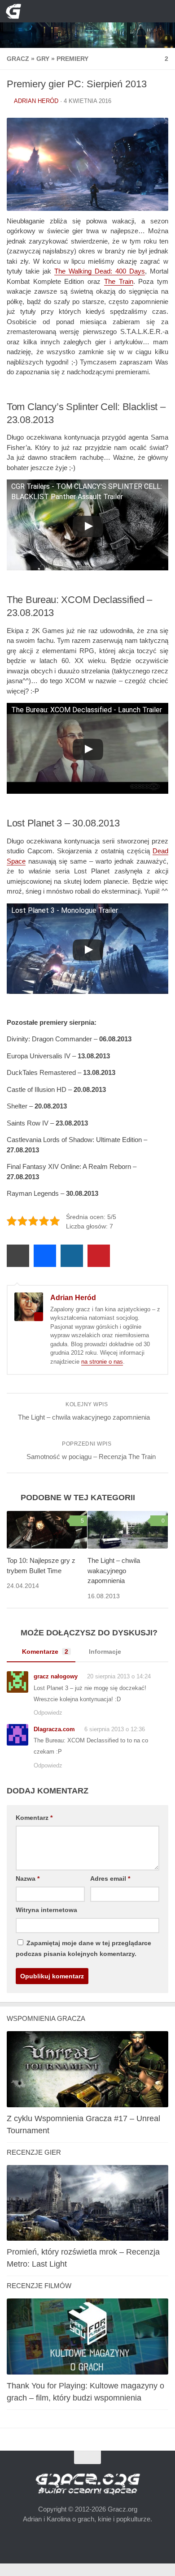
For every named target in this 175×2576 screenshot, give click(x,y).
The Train (119, 281)
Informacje (102, 1655)
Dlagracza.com (53, 1733)
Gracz (17, 58)
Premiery (68, 58)
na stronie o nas (102, 1366)
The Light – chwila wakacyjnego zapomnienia (114, 1575)
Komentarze (43, 1655)
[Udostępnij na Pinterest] (99, 1260)
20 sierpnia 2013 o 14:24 (115, 1680)
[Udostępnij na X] (18, 1260)
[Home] (87, 24)
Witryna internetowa (45, 1914)
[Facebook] (80, 11)
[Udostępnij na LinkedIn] (72, 1260)
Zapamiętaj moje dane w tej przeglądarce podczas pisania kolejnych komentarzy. (79, 1953)
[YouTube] (66, 11)
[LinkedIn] (95, 11)
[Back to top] (87, 2462)
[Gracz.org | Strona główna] (16, 11)
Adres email (109, 1883)
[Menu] (162, 11)
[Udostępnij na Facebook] (45, 1260)
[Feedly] (110, 11)
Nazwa (27, 1883)
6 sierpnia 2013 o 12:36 (112, 1733)
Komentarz (33, 1822)
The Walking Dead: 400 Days (100, 271)
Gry (40, 58)
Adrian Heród (36, 101)
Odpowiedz (48, 1717)
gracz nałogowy (54, 1680)
